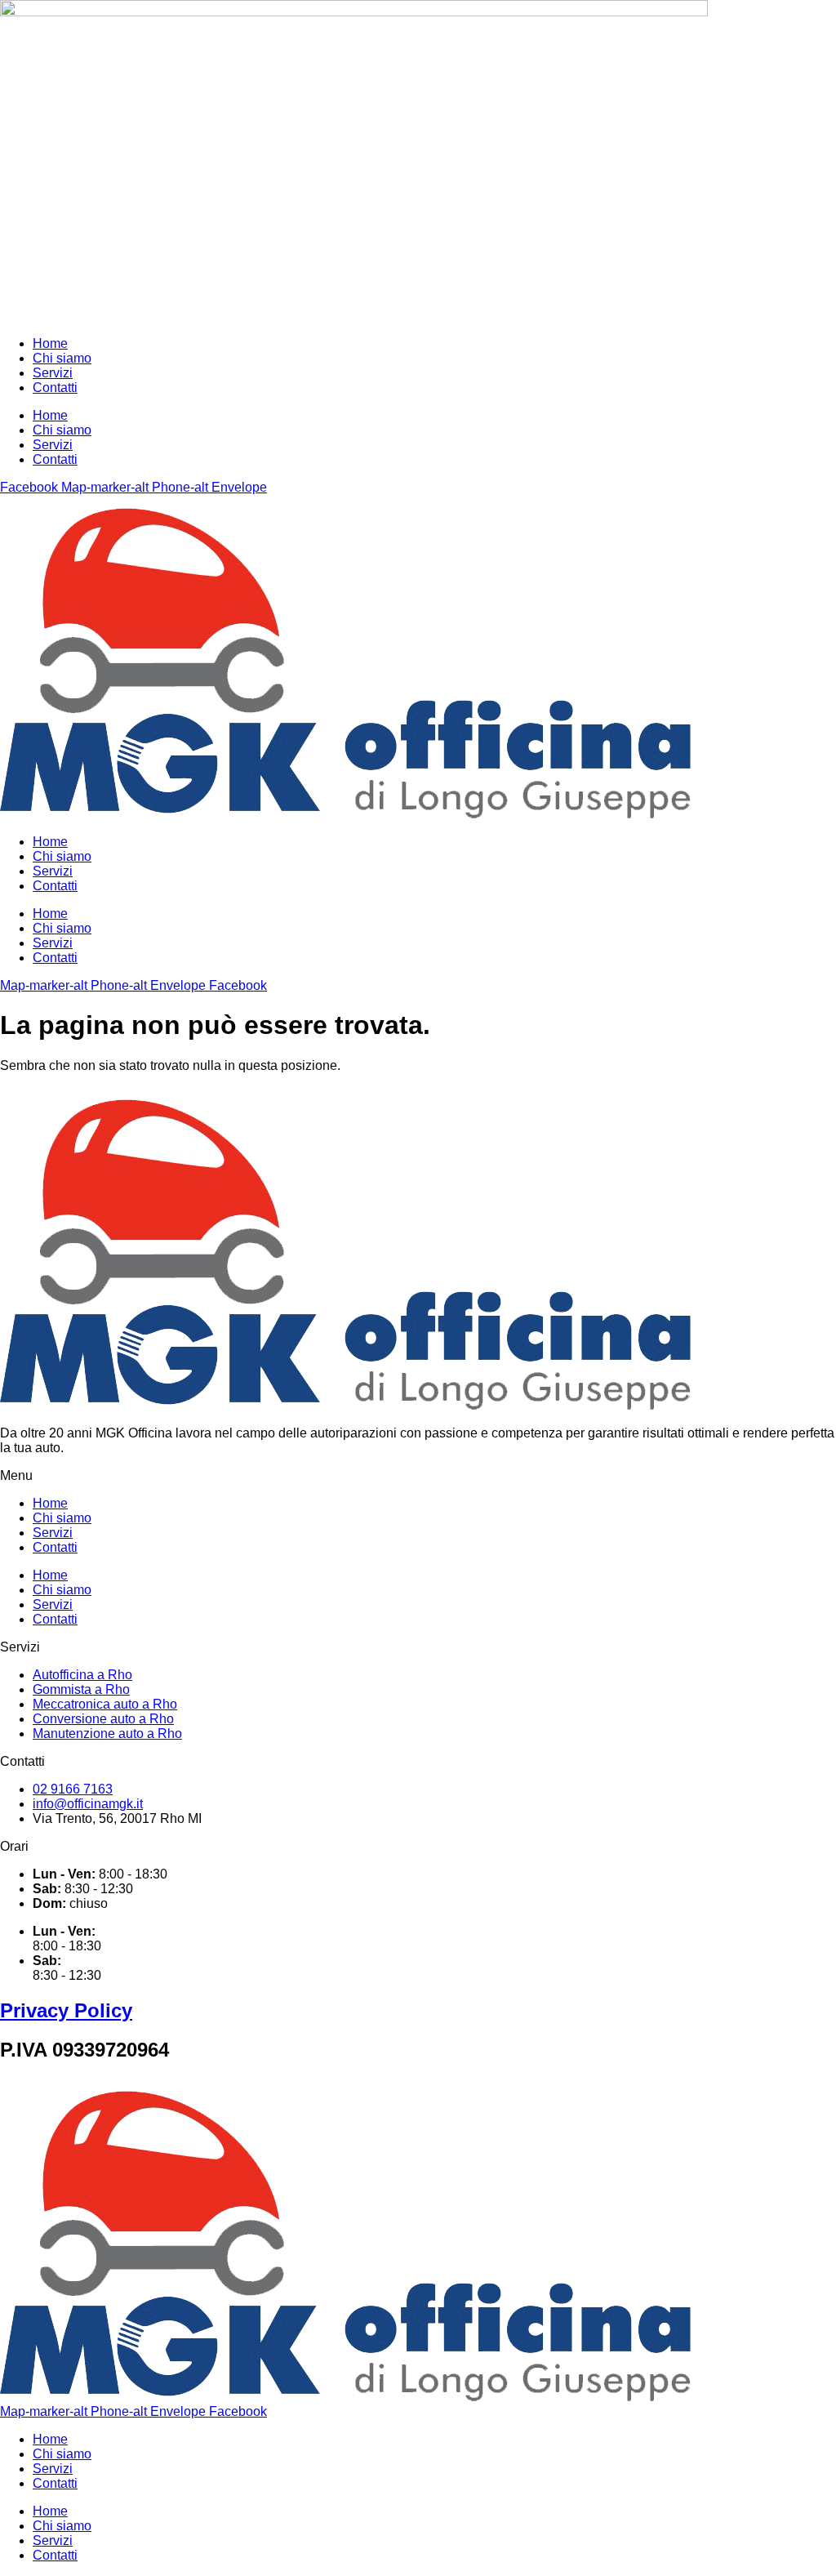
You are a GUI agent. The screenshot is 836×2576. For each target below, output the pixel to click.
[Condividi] (746, 18)
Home (50, 343)
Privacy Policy (66, 2010)
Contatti (55, 388)
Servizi (53, 373)
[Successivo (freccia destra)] (807, 1288)
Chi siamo (62, 358)
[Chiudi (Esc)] (782, 18)
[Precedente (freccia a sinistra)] (29, 1288)
